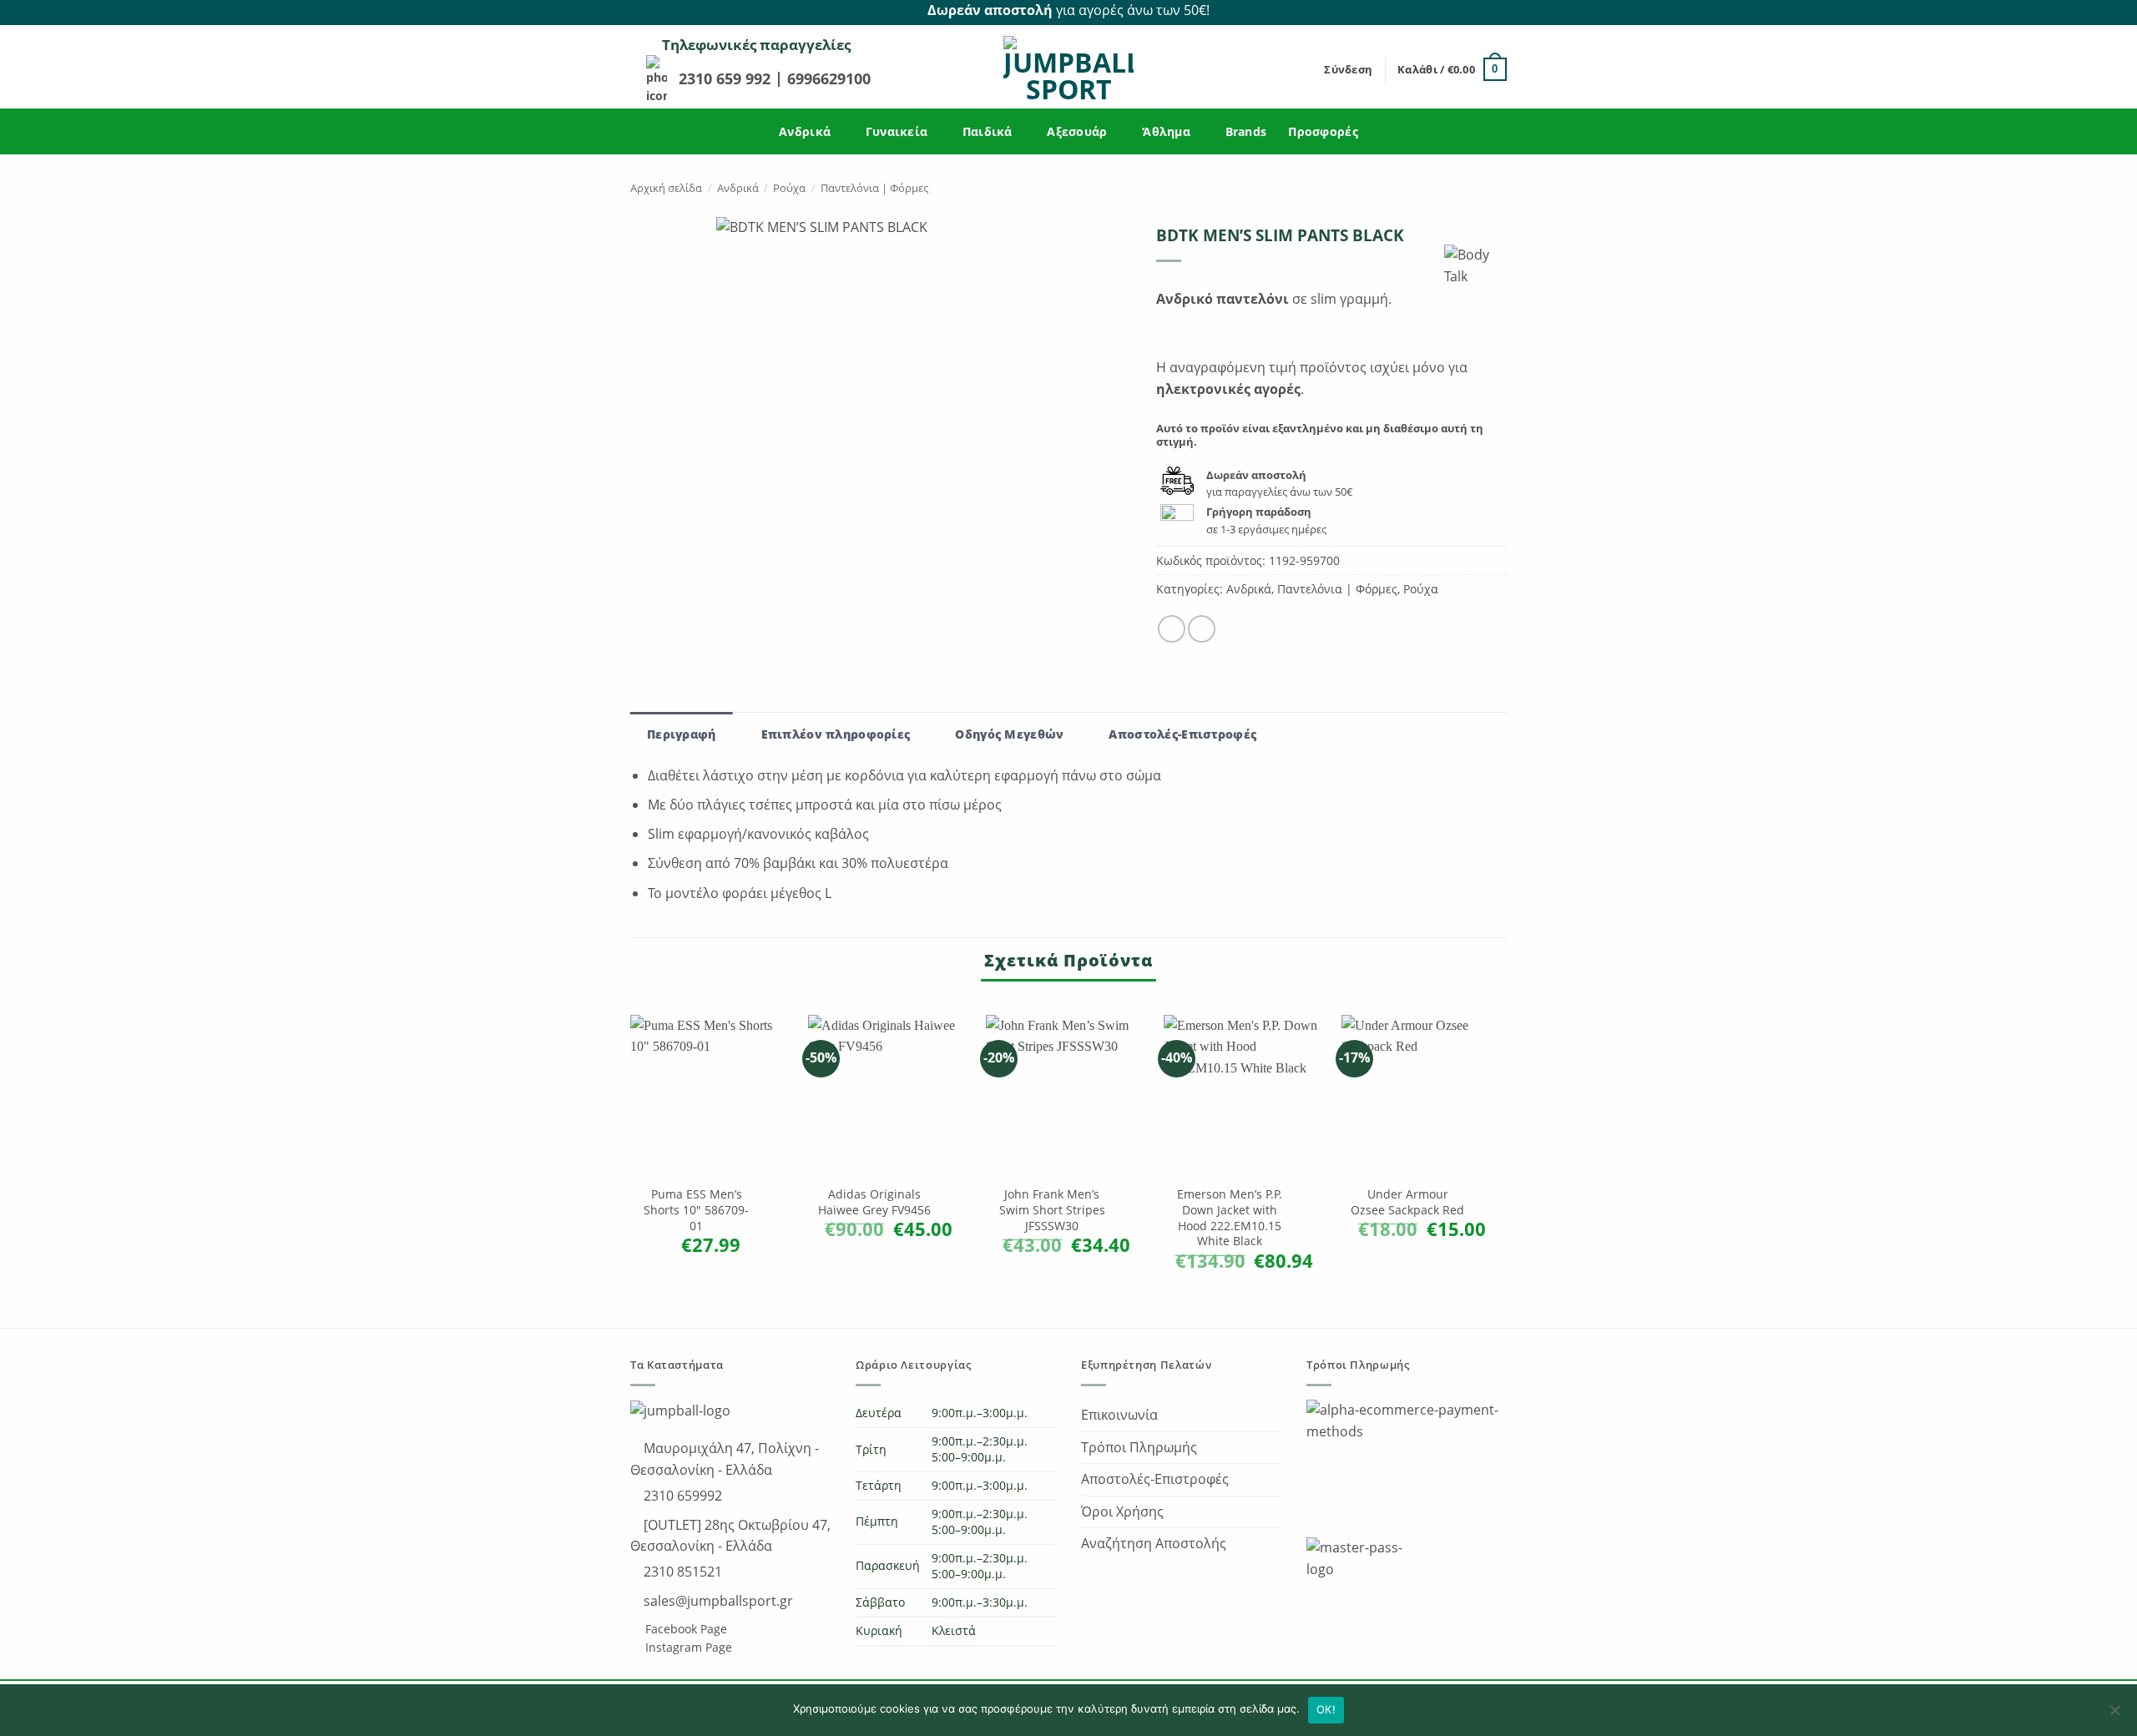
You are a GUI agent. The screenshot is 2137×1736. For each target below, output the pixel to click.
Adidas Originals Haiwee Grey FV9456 (874, 1202)
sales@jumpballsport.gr (717, 1601)
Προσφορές (1323, 131)
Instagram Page (687, 1647)
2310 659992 (681, 1496)
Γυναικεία (897, 131)
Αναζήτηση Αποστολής (1154, 1543)
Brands (1246, 131)
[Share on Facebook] (1172, 629)
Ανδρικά (805, 131)
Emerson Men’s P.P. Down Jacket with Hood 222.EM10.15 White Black (1230, 1218)
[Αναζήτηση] (1306, 69)
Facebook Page (685, 1629)
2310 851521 (681, 1572)
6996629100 (829, 78)
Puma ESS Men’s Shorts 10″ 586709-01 (696, 1210)
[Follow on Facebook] (1478, 11)
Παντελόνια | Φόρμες (874, 188)
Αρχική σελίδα (666, 188)
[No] (2114, 1715)
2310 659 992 (727, 78)
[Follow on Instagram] (1498, 11)
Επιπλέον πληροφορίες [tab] (836, 734)
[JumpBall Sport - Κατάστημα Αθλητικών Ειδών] (1068, 69)
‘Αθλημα (1166, 131)
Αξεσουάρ (1077, 131)
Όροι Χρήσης (1122, 1511)
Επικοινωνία (1119, 1415)
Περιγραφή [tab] (682, 734)
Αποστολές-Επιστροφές (1155, 1479)
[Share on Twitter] (1202, 629)
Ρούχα (789, 188)
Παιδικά (988, 131)
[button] (1348, 69)
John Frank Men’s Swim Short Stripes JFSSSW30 (1052, 1210)
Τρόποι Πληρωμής (1139, 1447)
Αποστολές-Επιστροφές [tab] (1182, 734)
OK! (1326, 1709)
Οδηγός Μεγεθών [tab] (1009, 734)
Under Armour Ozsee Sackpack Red (1407, 1202)
